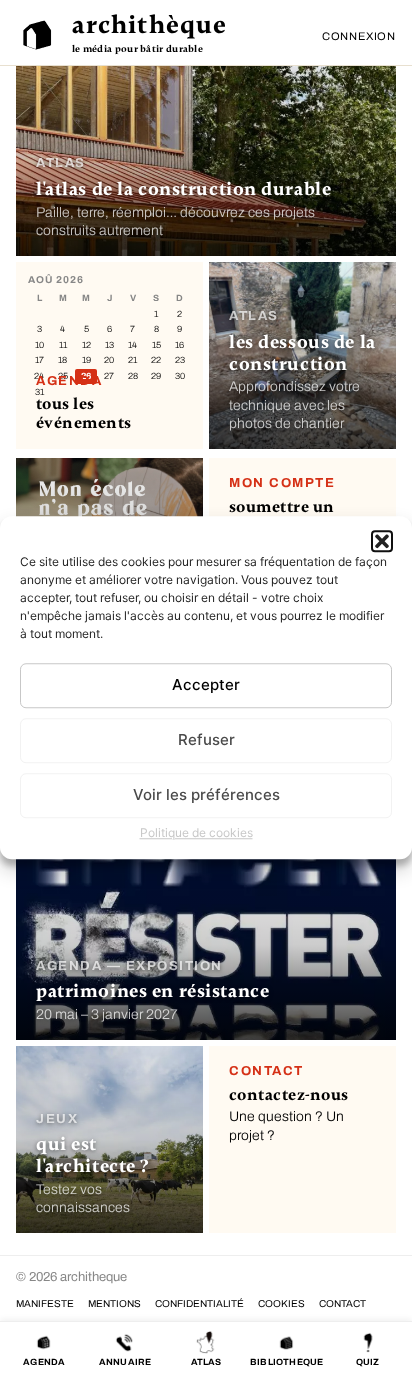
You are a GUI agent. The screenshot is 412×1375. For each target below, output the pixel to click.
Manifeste (45, 1303)
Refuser (206, 739)
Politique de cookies (196, 832)
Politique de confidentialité (199, 1303)
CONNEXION (359, 36)
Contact (342, 1303)
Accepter (206, 684)
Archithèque (149, 25)
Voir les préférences (206, 794)
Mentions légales (114, 1303)
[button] (382, 541)
